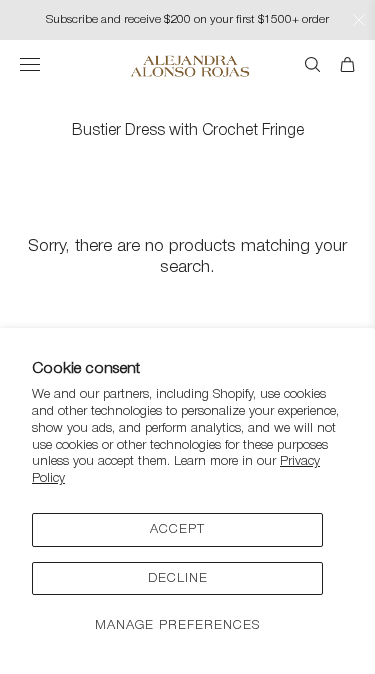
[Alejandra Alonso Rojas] (187, 66)
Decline (178, 578)
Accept (177, 529)
